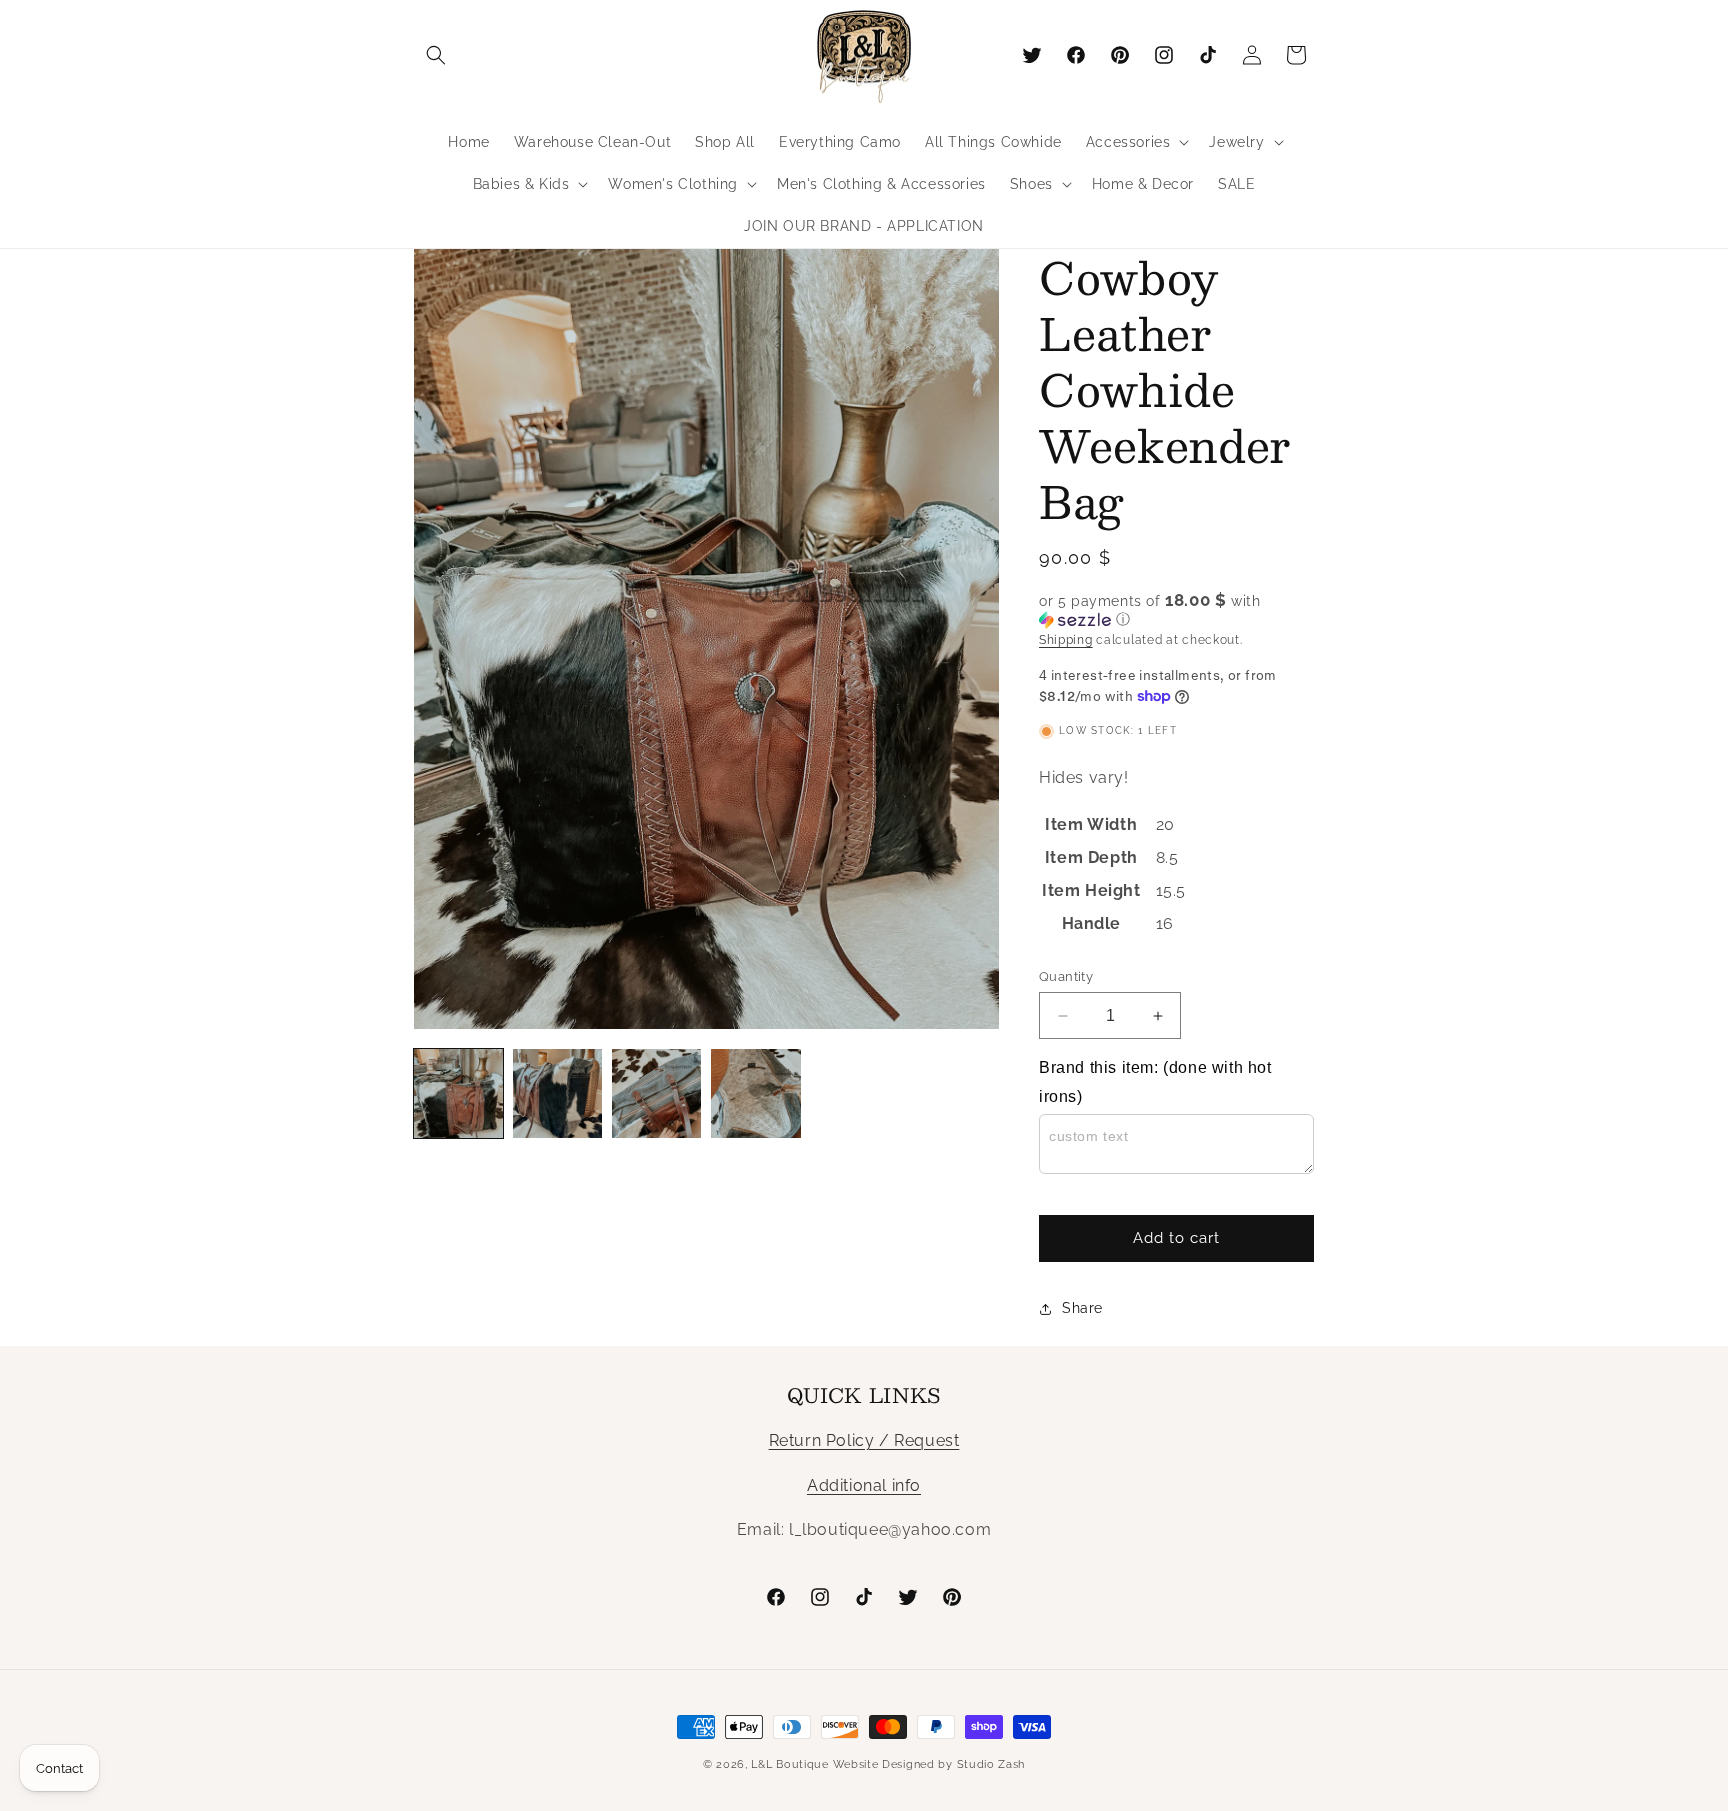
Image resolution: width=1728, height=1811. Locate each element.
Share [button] (1082, 1308)
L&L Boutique (789, 1764)
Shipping (1066, 640)
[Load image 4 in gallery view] (755, 1093)
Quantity (1066, 976)
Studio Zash (991, 1764)
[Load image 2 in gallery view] (557, 1093)
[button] (436, 55)
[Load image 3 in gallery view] (656, 1093)
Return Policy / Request (864, 1440)
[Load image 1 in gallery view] (458, 1093)
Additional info (864, 1485)
